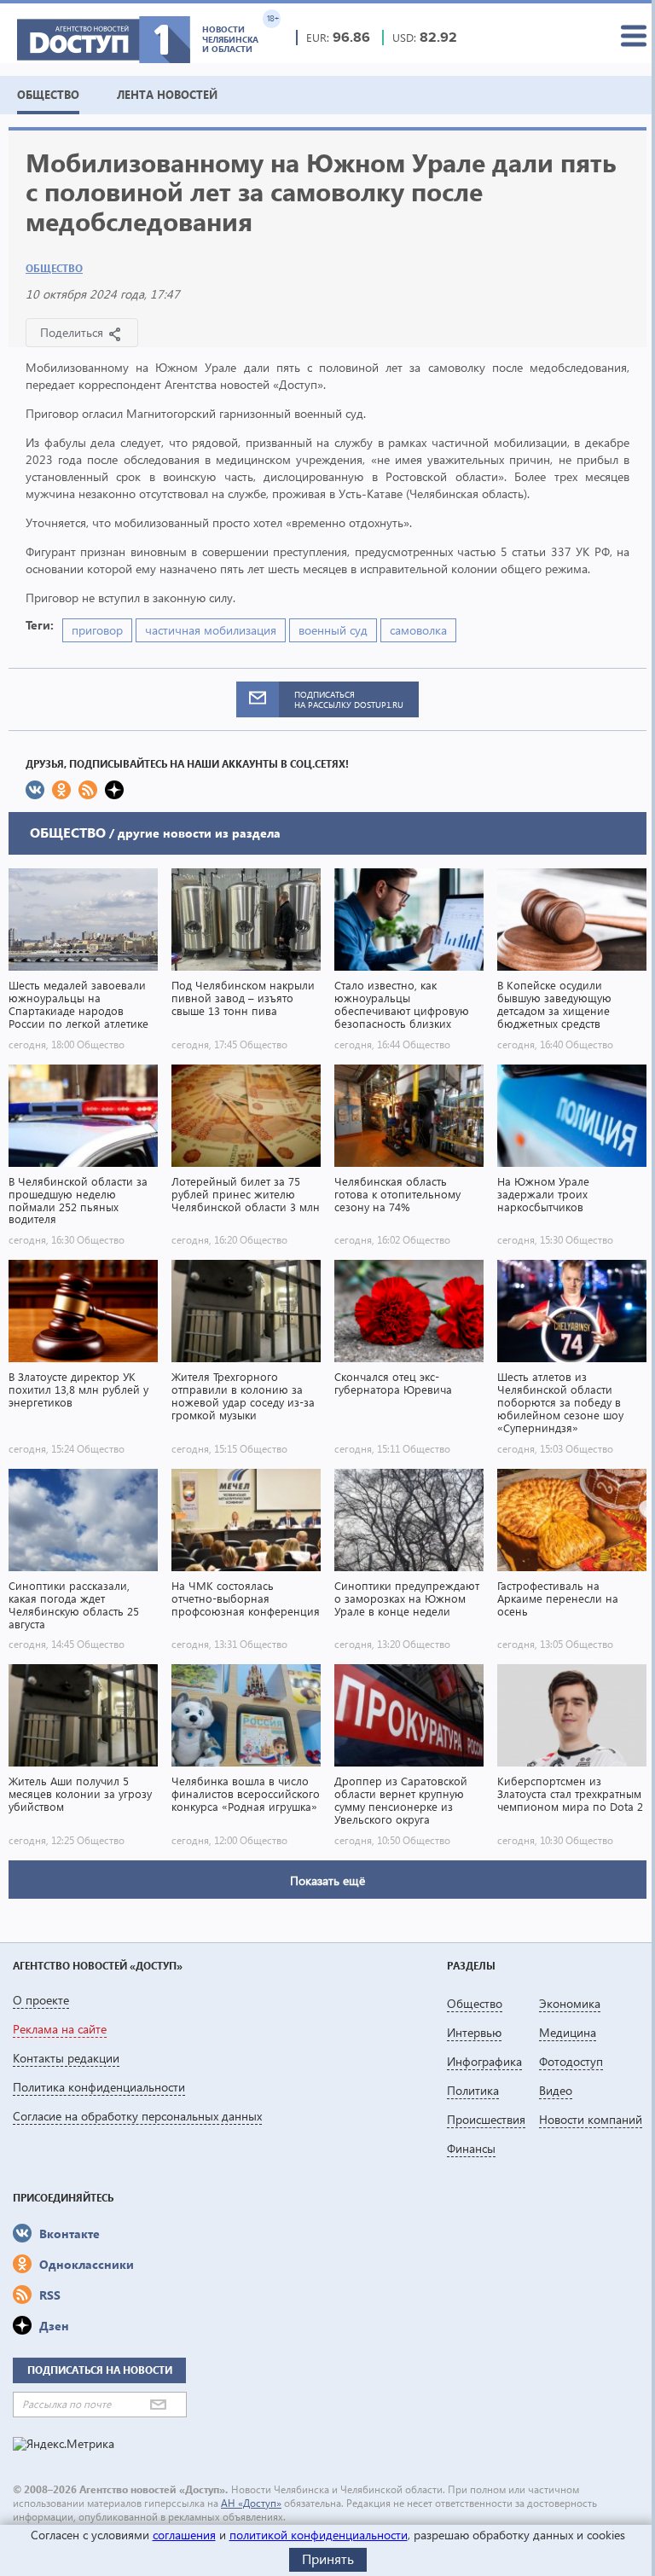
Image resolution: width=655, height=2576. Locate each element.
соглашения (184, 2535)
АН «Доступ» (251, 2503)
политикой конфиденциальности (319, 2535)
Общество (54, 268)
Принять (328, 2559)
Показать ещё (327, 1880)
